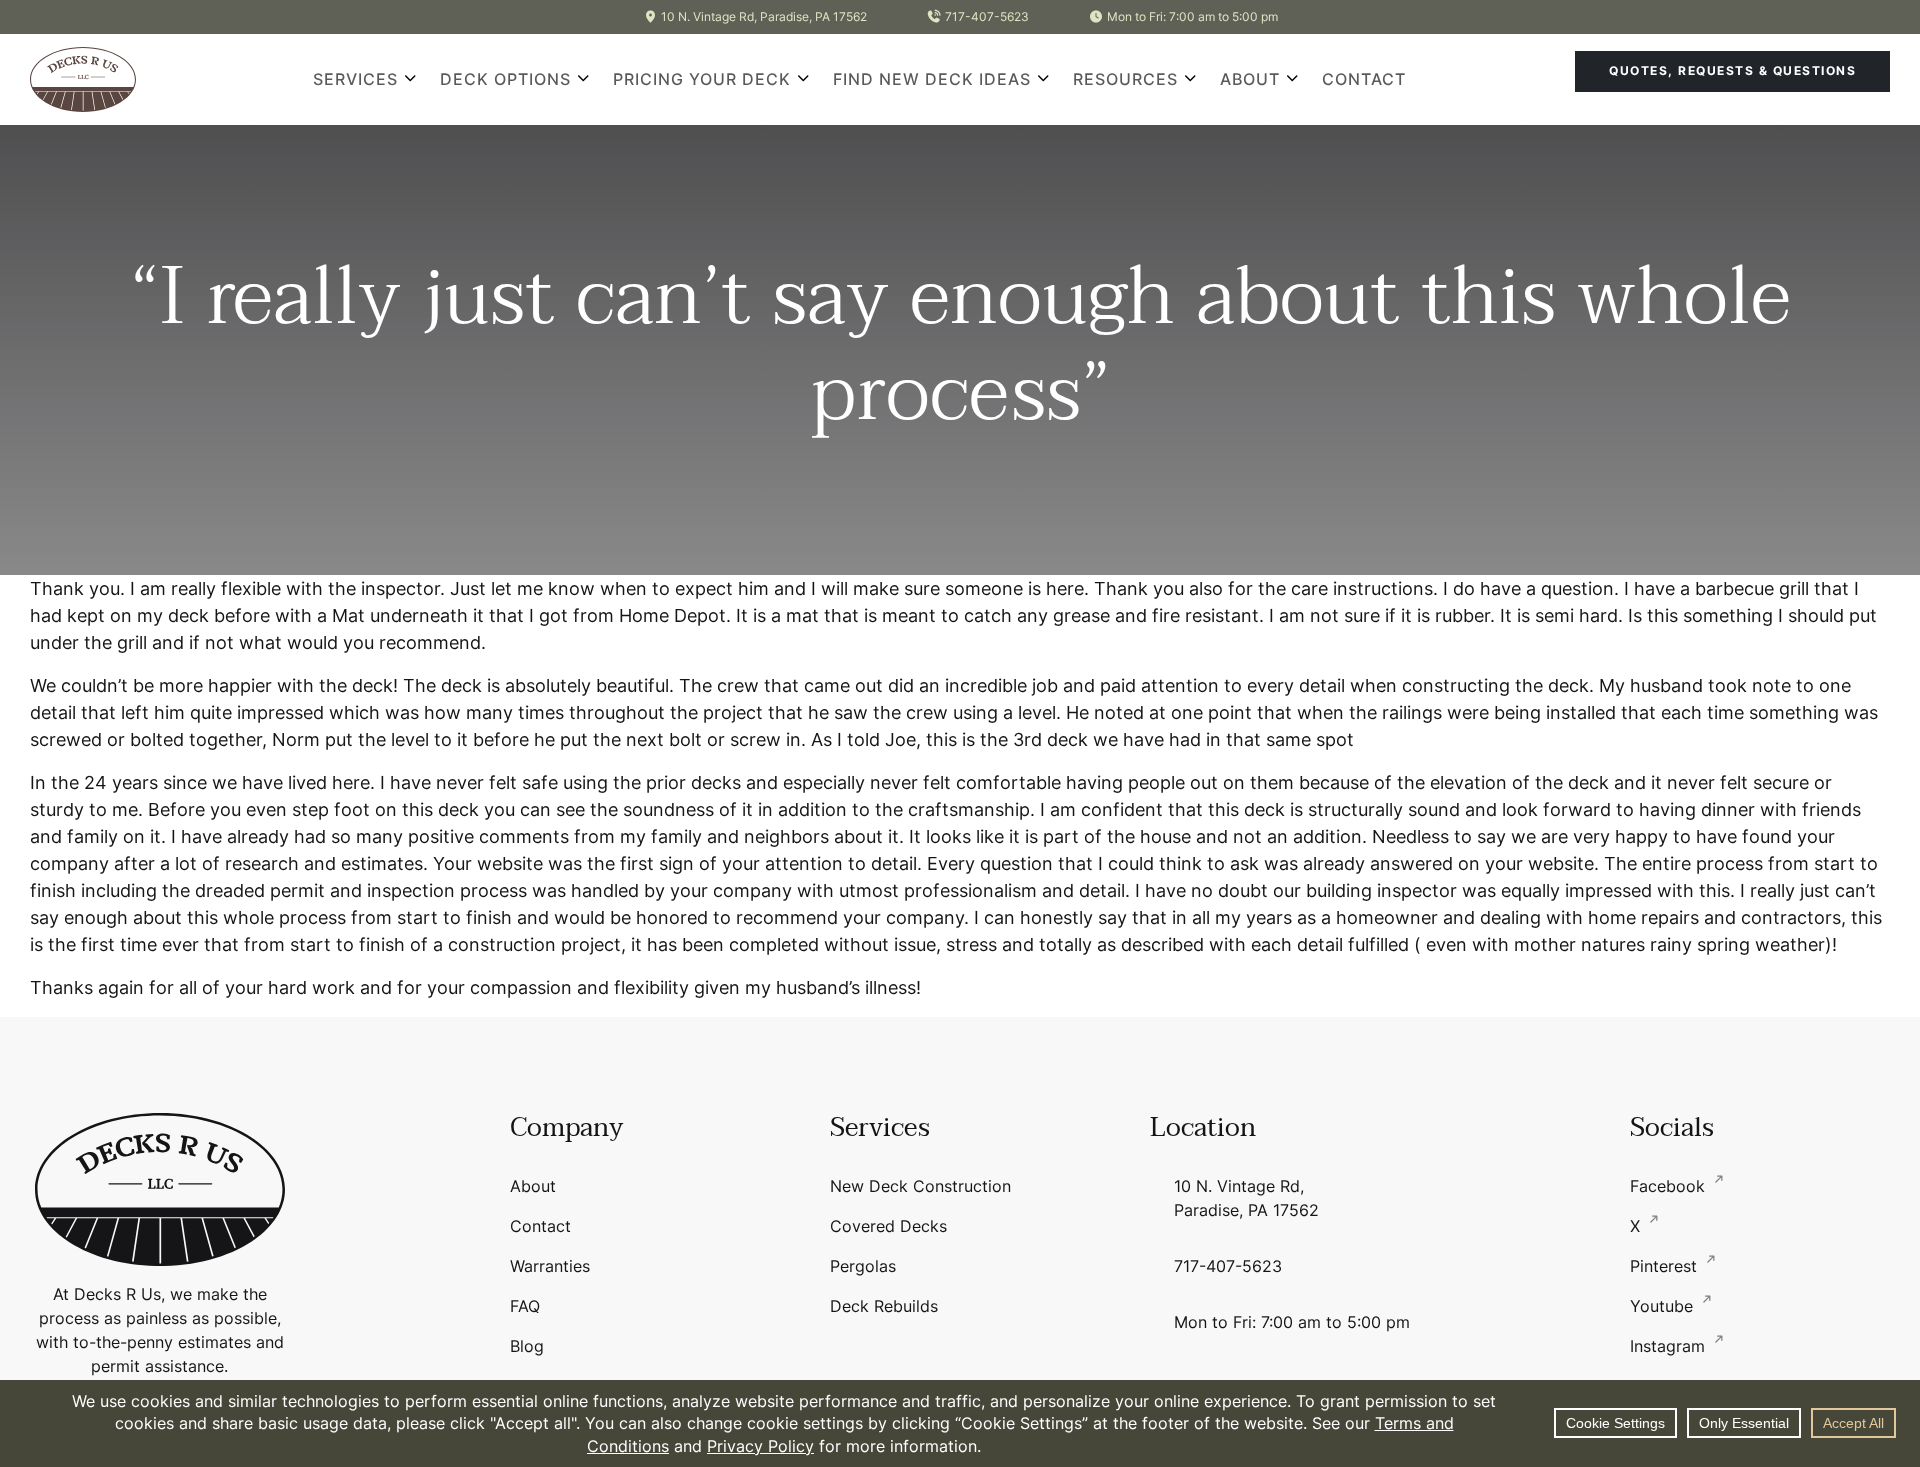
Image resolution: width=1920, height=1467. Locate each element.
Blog (527, 1346)
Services (355, 79)
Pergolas (863, 1266)
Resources (1125, 79)
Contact (1364, 79)
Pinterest (1666, 1266)
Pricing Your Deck (702, 79)
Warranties (550, 1266)
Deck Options (505, 79)
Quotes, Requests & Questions (1732, 70)
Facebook (1670, 1186)
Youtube (1664, 1306)
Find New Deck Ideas (932, 79)
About (1250, 79)
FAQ (525, 1306)
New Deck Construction (920, 1186)
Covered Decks (888, 1226)
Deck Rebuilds (884, 1306)
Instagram (1670, 1346)
